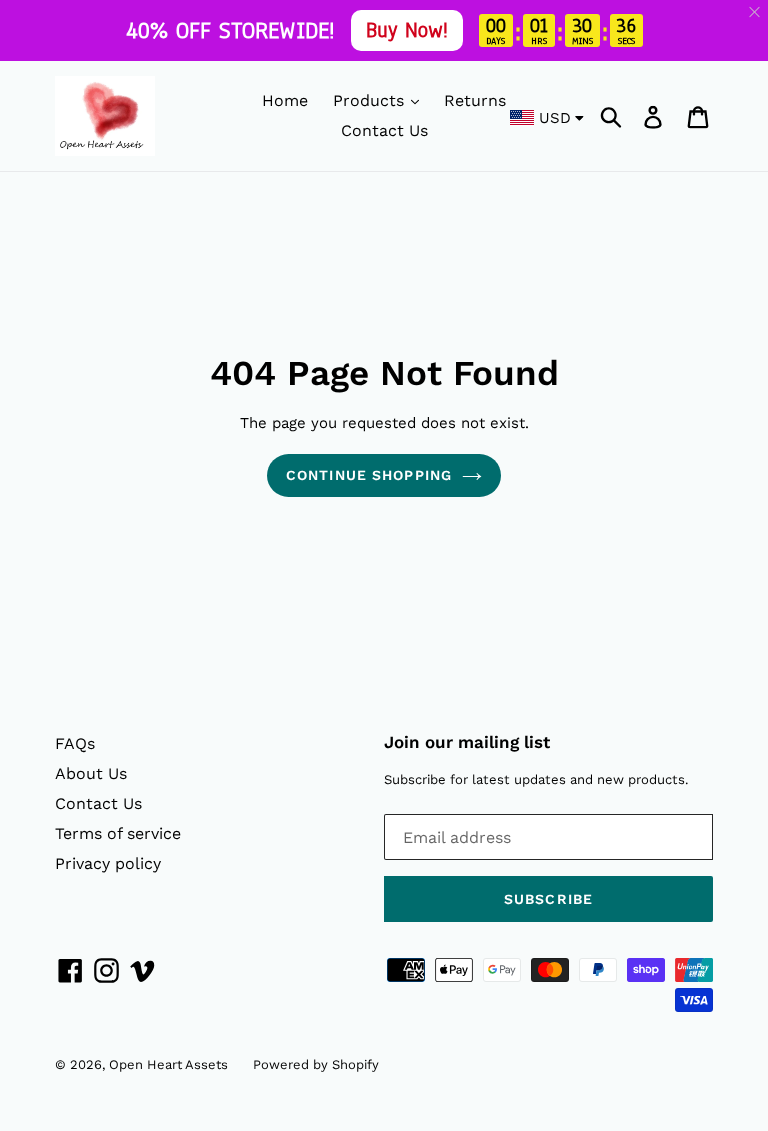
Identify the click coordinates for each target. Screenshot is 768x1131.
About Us (91, 773)
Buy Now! (407, 29)
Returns (475, 100)
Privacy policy (108, 863)
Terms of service (118, 833)
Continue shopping (369, 475)
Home (285, 100)
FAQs (75, 743)
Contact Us (384, 130)
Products (371, 100)
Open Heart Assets (168, 1064)
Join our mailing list (467, 742)
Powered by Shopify (316, 1064)
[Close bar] (755, 12)
